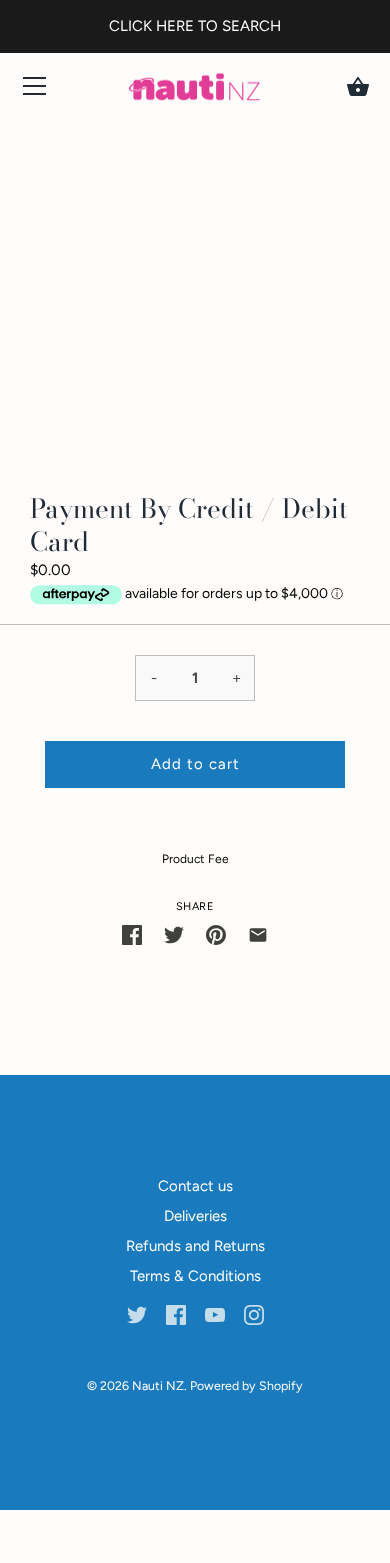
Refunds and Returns (195, 1246)
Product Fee (195, 859)
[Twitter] (137, 1314)
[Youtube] (215, 1314)
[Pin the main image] (216, 934)
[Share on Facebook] (132, 934)
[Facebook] (176, 1314)
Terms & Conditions (195, 1276)
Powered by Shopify (246, 1385)
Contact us (195, 1186)
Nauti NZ (158, 1385)
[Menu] (35, 90)
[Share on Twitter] (174, 934)
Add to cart (195, 764)
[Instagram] (254, 1314)
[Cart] (358, 87)
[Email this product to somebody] (258, 934)
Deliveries (195, 1216)
